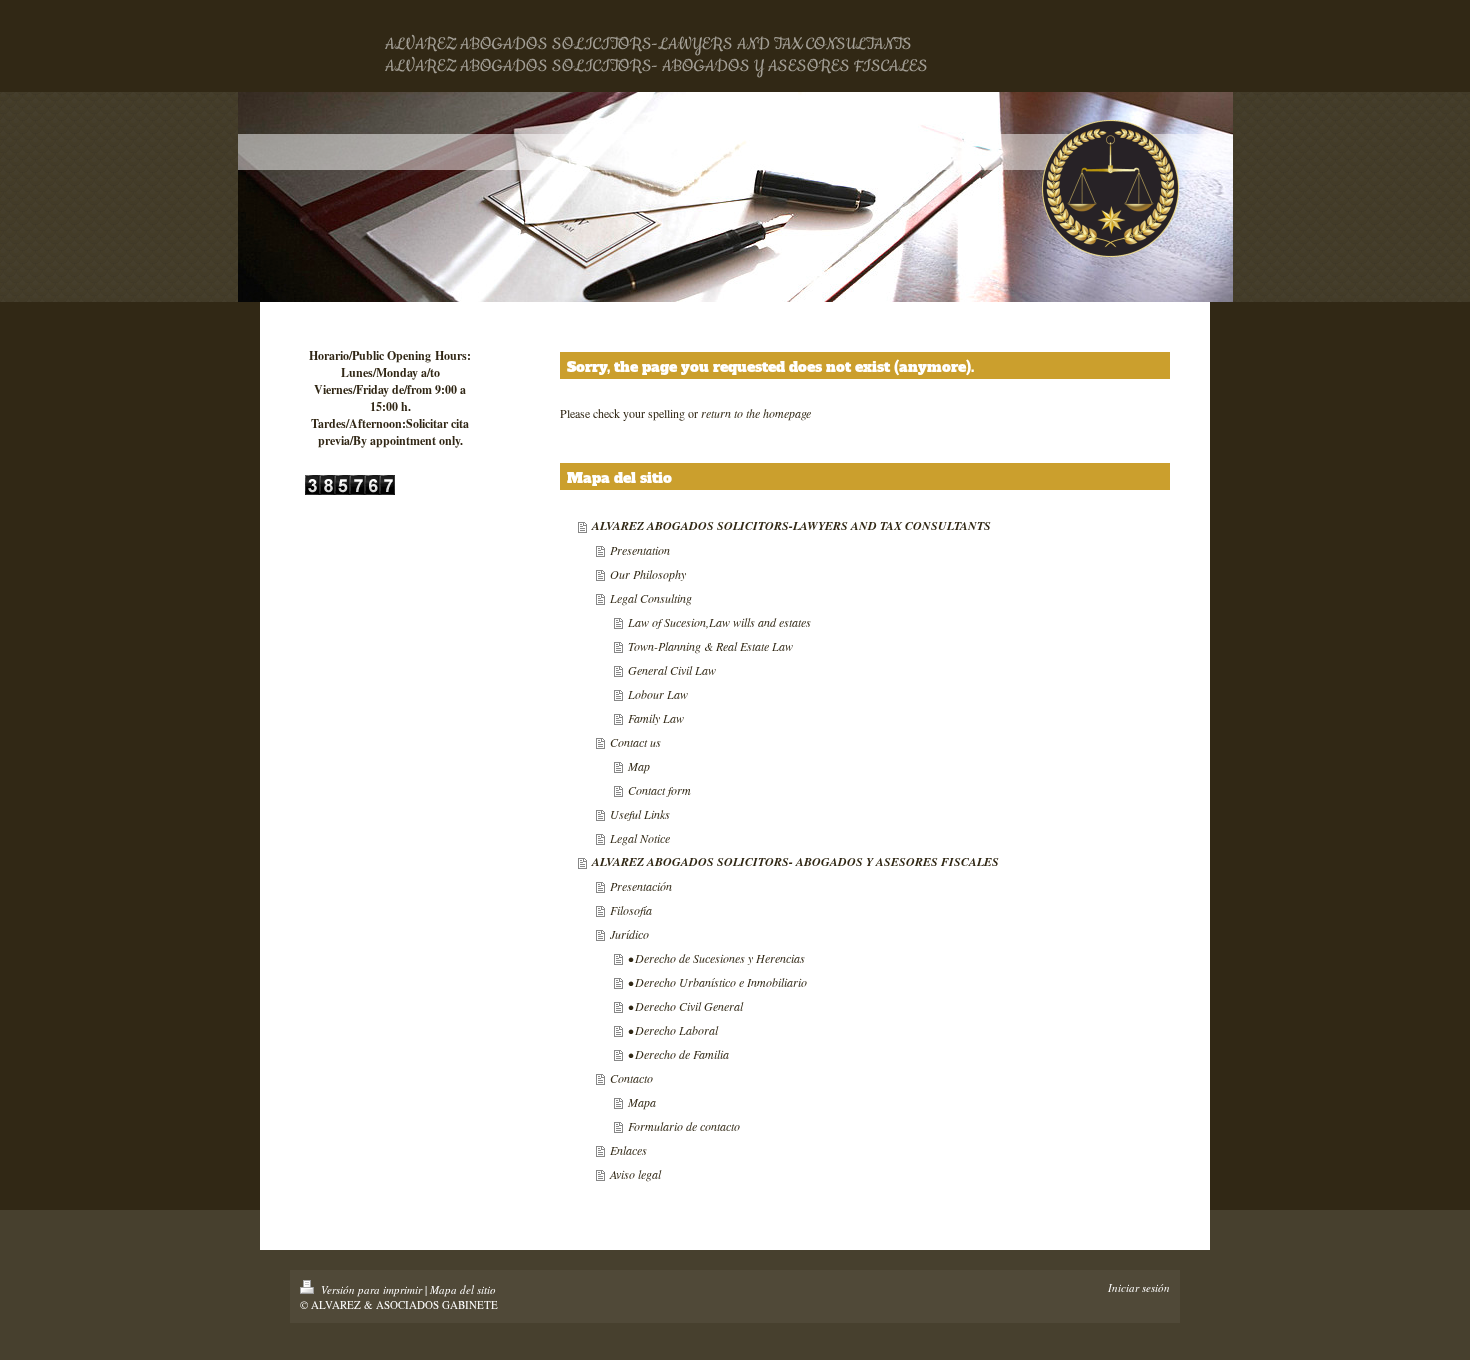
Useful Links (640, 814)
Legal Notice (640, 838)
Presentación (641, 886)
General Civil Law (672, 670)
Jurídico (629, 934)
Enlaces (628, 1150)
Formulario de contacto (684, 1126)
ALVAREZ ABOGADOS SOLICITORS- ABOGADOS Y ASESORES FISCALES (795, 861)
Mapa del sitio (463, 1289)
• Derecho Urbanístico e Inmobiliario (717, 982)
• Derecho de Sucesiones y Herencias (716, 958)
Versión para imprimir (371, 1289)
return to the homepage (756, 413)
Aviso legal (635, 1174)
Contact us (635, 742)
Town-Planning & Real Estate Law (710, 646)
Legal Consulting (651, 598)
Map (639, 766)
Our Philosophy (648, 574)
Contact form (659, 790)
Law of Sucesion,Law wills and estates (719, 622)
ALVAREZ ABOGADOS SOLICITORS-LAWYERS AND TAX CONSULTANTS (791, 525)
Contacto (631, 1078)
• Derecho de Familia (678, 1054)
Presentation (640, 550)
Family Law (656, 718)
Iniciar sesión (1139, 1287)
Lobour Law (658, 694)
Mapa (642, 1102)
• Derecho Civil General (685, 1006)
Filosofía (631, 910)
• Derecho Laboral (673, 1030)
